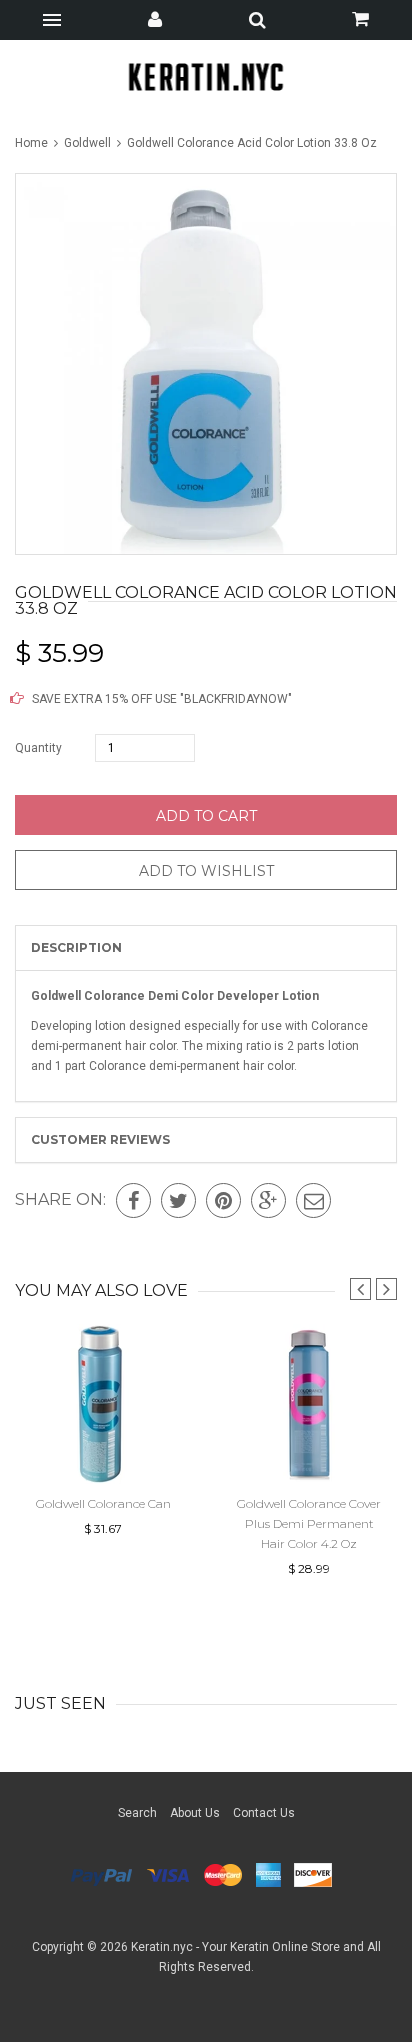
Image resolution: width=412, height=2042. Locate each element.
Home (33, 143)
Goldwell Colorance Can (103, 1503)
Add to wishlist (206, 871)
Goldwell (87, 143)
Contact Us (264, 1813)
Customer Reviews (100, 1139)
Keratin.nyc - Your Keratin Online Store (235, 1947)
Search (137, 1813)
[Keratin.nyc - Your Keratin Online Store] (206, 76)
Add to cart (206, 816)
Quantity (38, 748)
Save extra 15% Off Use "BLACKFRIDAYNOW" (160, 699)
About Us (195, 1813)
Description (76, 947)
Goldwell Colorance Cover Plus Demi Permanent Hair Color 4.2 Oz (309, 1523)
